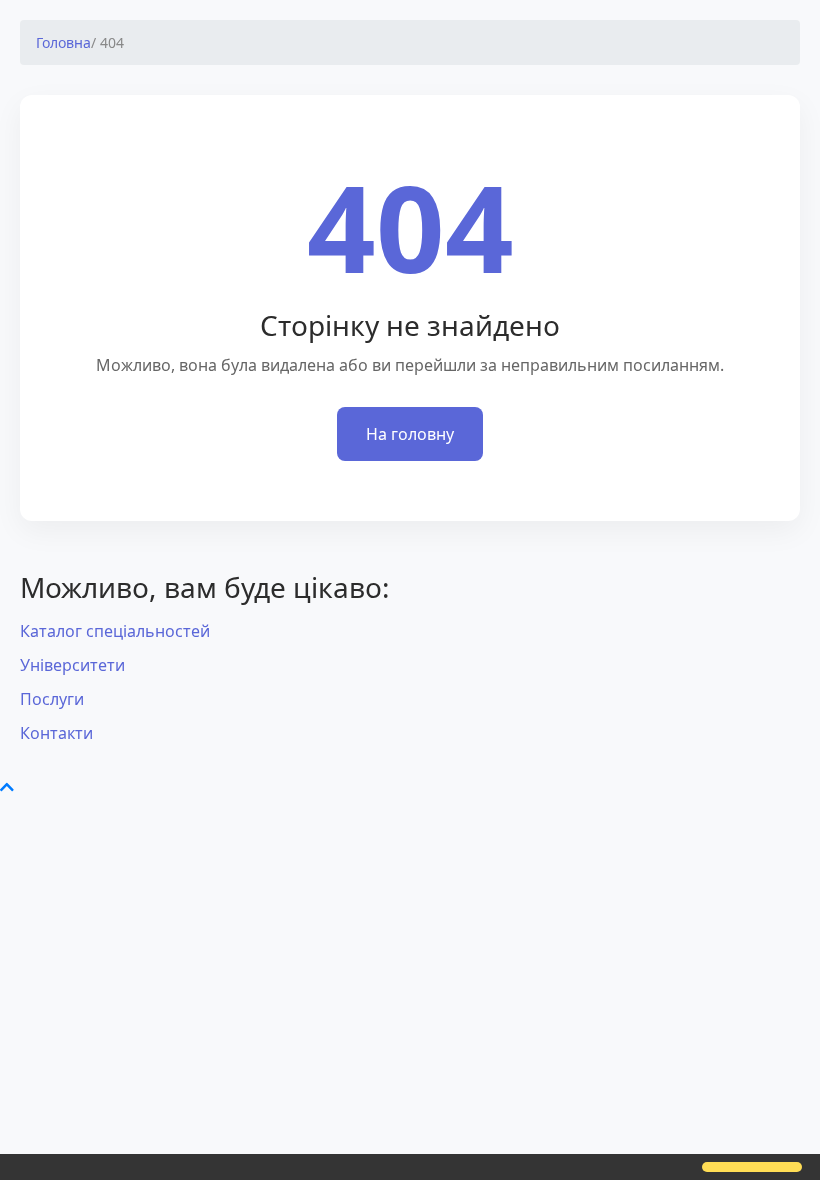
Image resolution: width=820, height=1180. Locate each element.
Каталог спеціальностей (115, 631)
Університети (72, 665)
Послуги (52, 699)
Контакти (56, 733)
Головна (63, 42)
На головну (410, 434)
